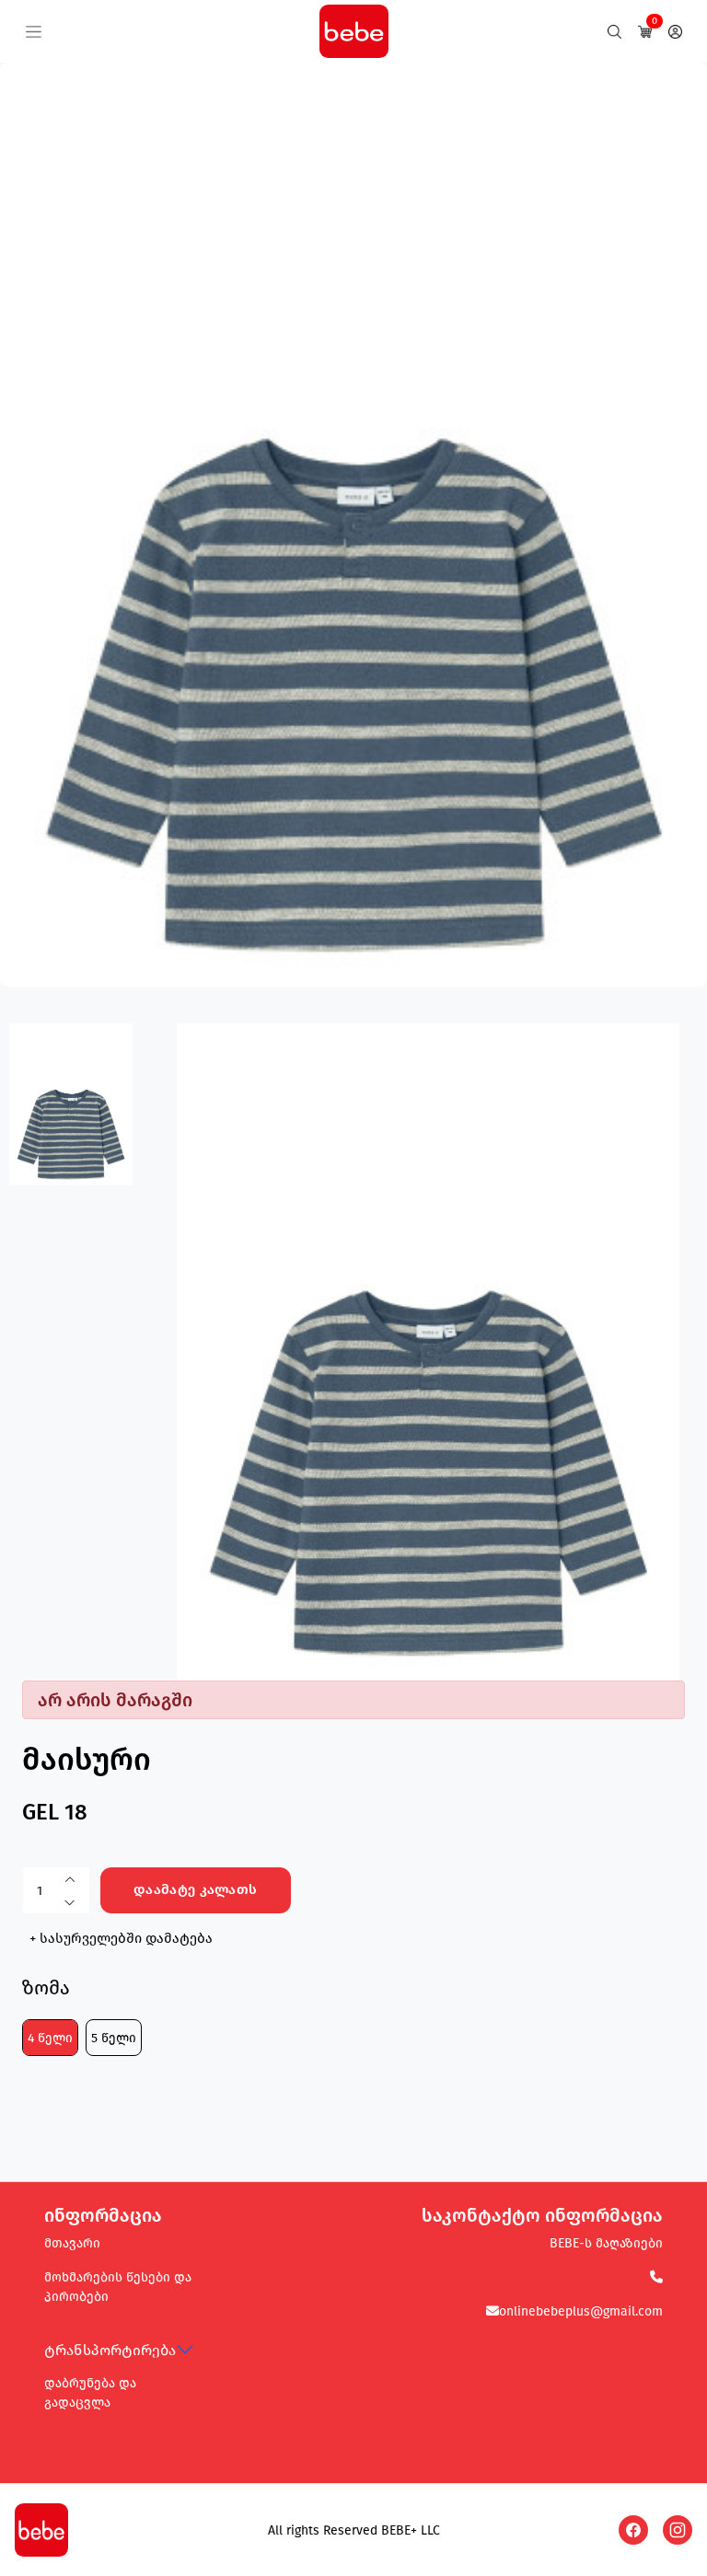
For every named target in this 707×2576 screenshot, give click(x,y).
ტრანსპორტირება (110, 2350)
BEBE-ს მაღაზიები (606, 2243)
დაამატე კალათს (195, 1889)
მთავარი (72, 2243)
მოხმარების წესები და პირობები (118, 2287)
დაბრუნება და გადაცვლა (90, 2393)
